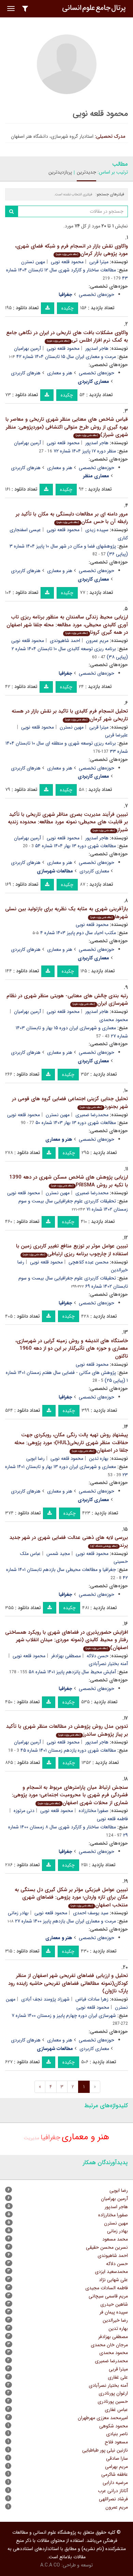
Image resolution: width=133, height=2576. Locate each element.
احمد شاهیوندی (65, 641)
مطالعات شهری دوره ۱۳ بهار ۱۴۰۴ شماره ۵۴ (76, 846)
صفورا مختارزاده (94, 1811)
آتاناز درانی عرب (113, 2491)
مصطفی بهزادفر (66, 1656)
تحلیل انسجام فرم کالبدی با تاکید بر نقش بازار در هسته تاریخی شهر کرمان (70, 715)
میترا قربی (99, 262)
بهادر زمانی (18, 1913)
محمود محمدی (114, 2353)
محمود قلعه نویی (67, 262)
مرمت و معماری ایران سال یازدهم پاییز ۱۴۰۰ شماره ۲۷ (65, 1921)
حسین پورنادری (113, 2401)
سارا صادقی (117, 2458)
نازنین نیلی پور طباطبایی (105, 2450)
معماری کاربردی (94, 871)
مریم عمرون (97, 641)
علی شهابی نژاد (113, 2280)
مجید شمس (58, 1554)
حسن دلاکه (98, 1656)
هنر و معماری (60, 373)
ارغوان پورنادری (113, 2393)
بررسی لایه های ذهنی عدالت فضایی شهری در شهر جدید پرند (69, 1541)
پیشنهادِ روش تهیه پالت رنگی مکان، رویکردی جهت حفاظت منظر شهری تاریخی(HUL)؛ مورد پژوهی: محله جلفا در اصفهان (71, 1443)
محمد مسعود (115, 2239)
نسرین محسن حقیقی (107, 2247)
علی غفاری (118, 2377)
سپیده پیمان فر (114, 2312)
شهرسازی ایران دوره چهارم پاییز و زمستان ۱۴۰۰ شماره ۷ (64, 2016)
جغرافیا (50, 2137)
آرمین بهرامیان (27, 348)
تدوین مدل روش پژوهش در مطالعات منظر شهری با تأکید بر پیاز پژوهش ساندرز (67, 1730)
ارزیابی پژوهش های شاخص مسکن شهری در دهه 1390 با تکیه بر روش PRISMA (69, 1181)
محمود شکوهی (114, 2426)
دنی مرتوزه (24, 1811)
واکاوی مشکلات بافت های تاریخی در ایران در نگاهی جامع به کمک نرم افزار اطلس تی (67, 337)
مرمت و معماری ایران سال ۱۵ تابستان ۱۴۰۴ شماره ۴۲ (66, 357)
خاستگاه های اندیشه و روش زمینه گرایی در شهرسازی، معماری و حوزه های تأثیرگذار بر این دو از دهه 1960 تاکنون (72, 1349)
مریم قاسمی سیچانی (108, 2296)
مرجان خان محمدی (109, 2345)
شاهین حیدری (114, 2304)
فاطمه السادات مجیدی (107, 2288)
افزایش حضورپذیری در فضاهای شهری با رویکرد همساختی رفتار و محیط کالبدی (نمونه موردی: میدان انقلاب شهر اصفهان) (66, 1640)
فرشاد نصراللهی (113, 2499)
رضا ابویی (35, 1458)
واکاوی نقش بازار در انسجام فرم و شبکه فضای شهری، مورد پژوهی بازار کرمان (71, 250)
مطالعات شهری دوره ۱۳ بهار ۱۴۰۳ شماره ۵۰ (76, 1123)
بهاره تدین (99, 1458)
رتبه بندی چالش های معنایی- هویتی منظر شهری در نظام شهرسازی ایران (67, 1000)
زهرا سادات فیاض (92, 1999)
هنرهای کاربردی (26, 373)
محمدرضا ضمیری (92, 1115)
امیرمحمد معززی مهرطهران (103, 2418)
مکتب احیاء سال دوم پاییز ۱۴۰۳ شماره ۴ (78, 933)
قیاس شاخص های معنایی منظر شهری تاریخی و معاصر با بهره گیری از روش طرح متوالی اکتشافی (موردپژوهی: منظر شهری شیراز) (67, 427)
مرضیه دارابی (115, 2483)
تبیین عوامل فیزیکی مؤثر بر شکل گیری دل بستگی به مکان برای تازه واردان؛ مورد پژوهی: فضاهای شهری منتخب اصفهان (71, 1897)
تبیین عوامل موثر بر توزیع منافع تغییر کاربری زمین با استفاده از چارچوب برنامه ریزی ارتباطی (72, 1250)
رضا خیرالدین (115, 2320)
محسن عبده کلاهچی (88, 1262)
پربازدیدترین (60, 172)
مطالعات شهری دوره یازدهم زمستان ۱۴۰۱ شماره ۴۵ (68, 1750)
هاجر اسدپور (97, 348)
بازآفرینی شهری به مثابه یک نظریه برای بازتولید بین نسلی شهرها (66, 913)
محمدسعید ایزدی (111, 2272)
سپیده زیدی (97, 530)
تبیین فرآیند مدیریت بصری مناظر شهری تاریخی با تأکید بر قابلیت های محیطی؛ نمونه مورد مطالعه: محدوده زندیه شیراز (68, 822)
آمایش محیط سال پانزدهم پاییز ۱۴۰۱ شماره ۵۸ (72, 1672)
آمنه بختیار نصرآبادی (108, 2385)
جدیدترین (86, 172)
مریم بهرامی (116, 2467)
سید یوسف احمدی (91, 1913)
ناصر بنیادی (117, 2434)
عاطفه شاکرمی (115, 2474)
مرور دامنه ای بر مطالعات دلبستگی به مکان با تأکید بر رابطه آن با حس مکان (72, 518)
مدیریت (32, 2138)
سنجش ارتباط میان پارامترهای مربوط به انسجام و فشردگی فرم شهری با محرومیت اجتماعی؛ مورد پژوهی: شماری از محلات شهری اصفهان (70, 1795)
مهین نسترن (33, 262)
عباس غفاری (116, 2410)
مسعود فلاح (116, 2442)
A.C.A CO (50, 2565)
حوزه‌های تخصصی (97, 295)
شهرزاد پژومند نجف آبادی (45, 1999)
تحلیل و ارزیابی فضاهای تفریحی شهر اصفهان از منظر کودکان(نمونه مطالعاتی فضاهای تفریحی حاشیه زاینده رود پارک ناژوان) (68, 1983)
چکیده (68, 308)
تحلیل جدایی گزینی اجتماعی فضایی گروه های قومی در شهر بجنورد (70, 1103)
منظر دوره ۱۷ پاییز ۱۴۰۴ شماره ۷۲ (85, 451)
